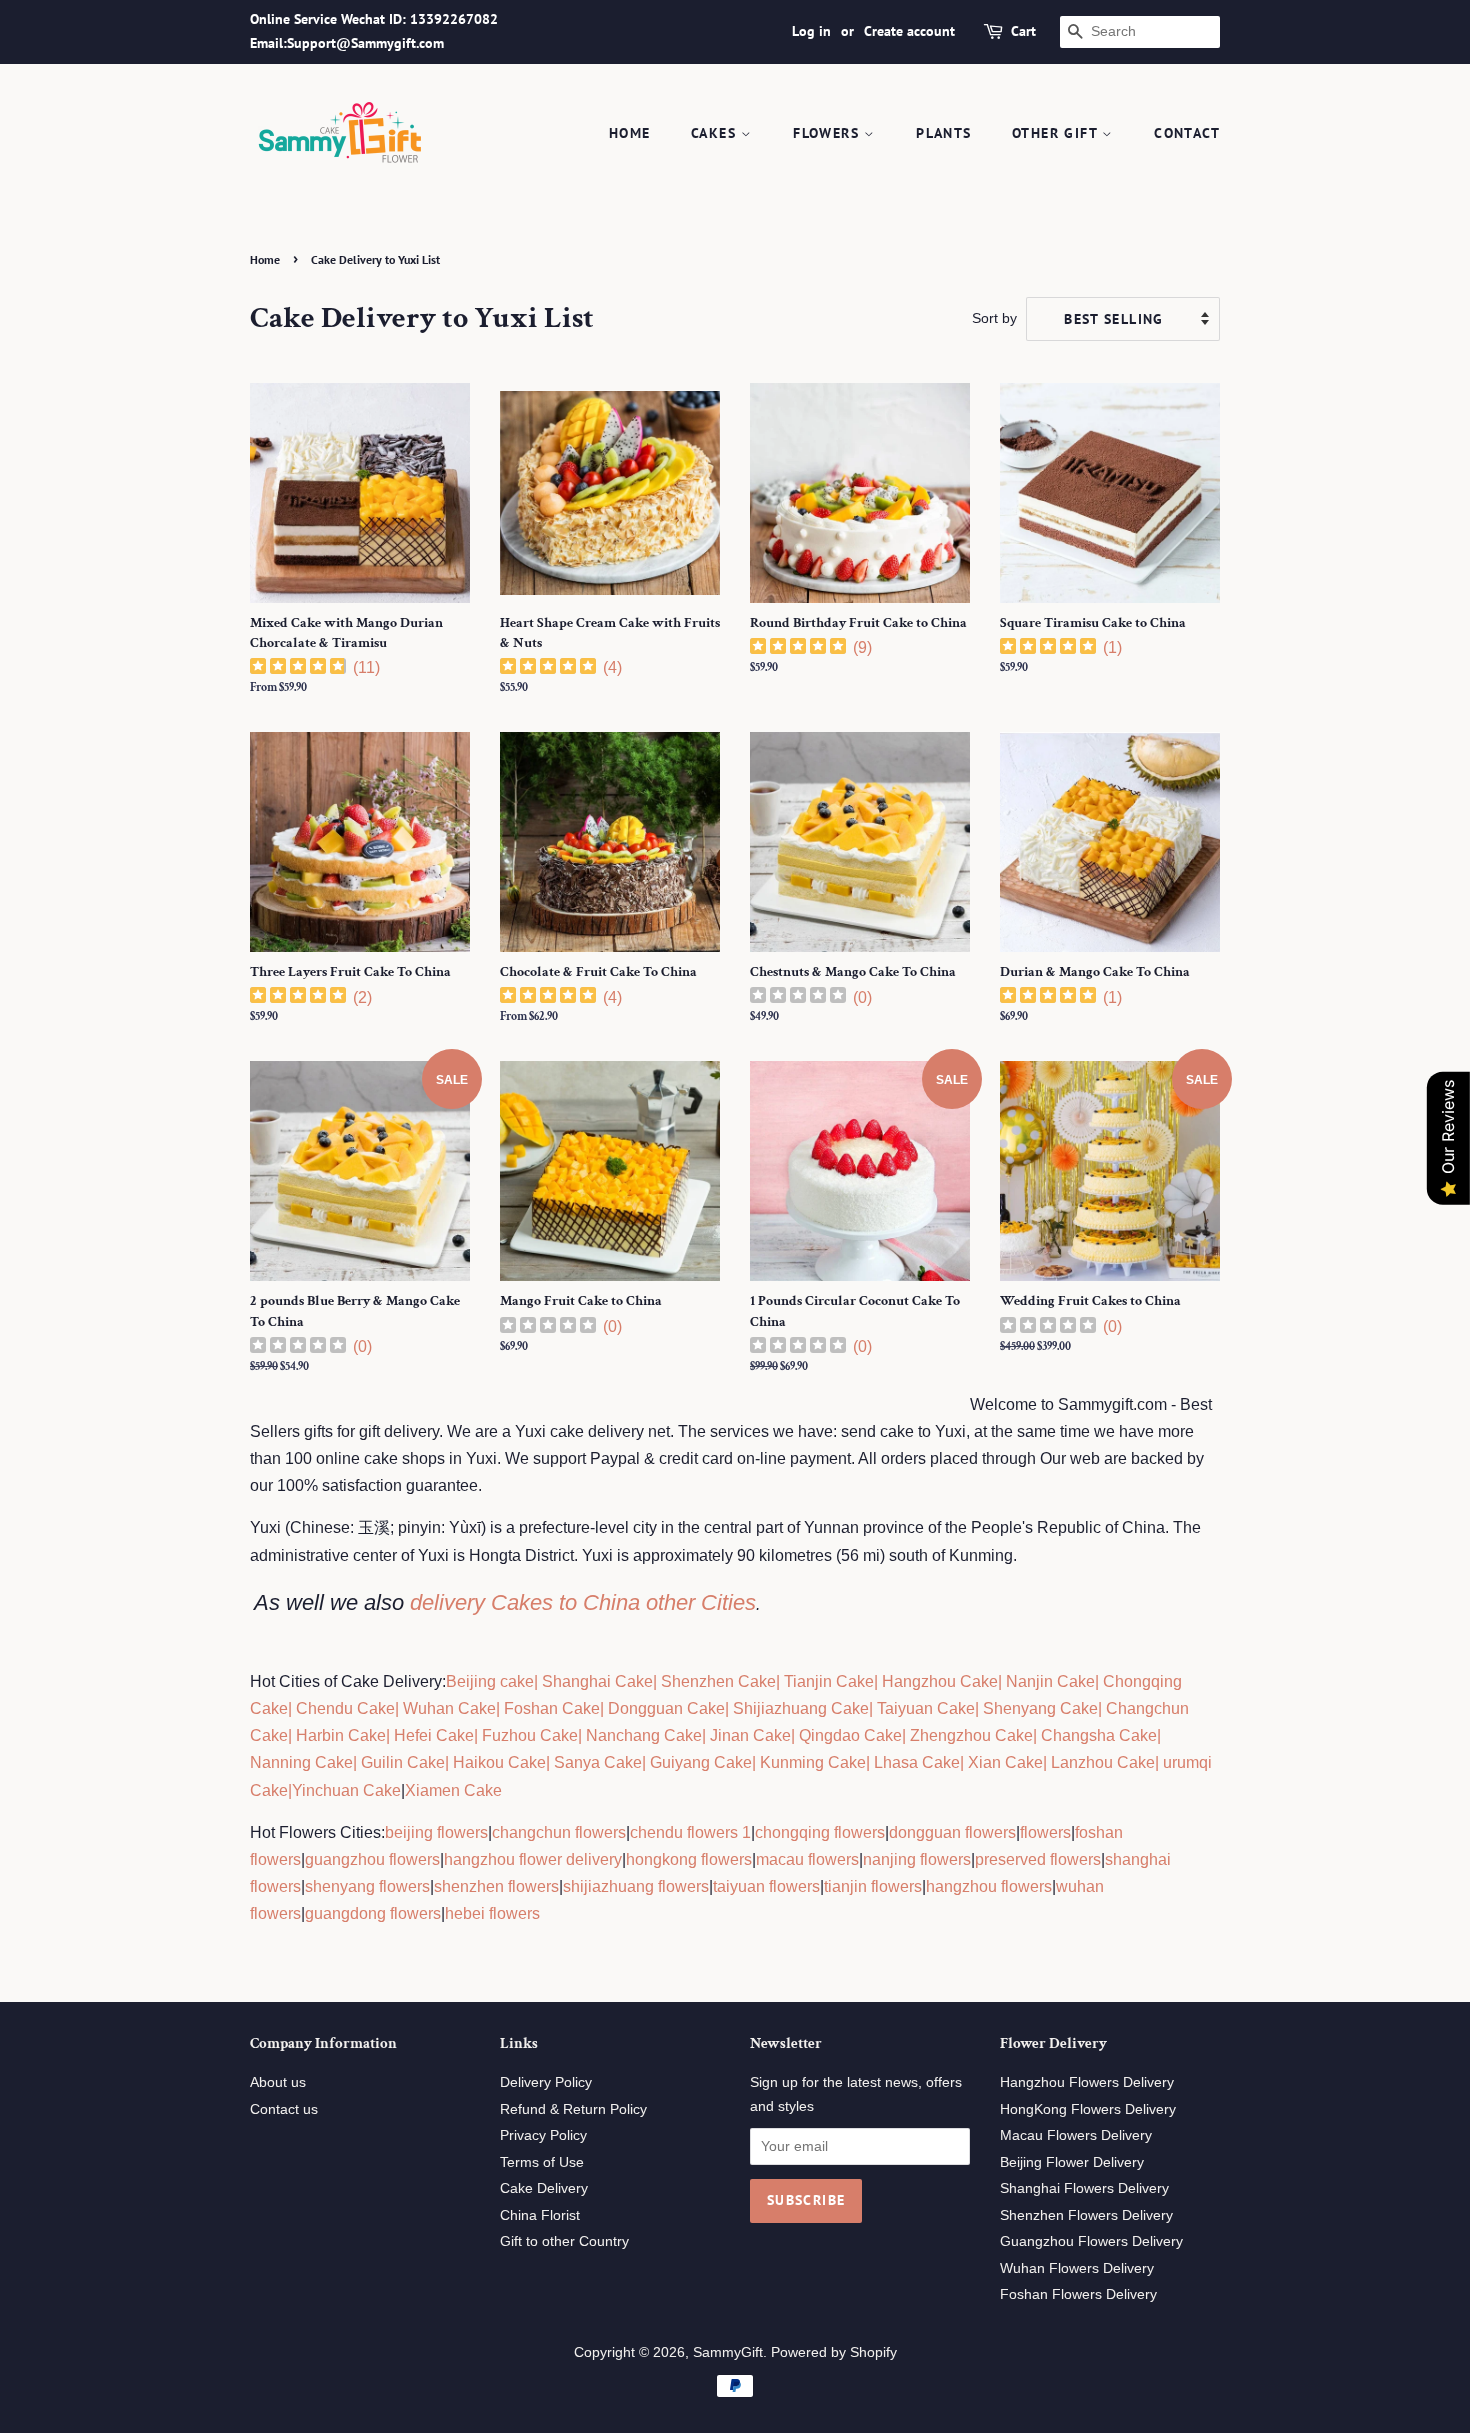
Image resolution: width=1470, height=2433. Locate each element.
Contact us (284, 2109)
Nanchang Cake (644, 1735)
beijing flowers (436, 1832)
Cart (1023, 31)
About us (278, 2082)
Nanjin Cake (1050, 1681)
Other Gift (1057, 133)
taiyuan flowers (766, 1886)
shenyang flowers (367, 1886)
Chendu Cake (345, 1708)
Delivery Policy (546, 2082)
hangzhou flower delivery (533, 1859)
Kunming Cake (811, 1762)
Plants (943, 133)
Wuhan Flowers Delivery (1077, 2268)
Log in (811, 31)
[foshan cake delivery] (502, 1708)
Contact (1187, 133)
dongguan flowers (952, 1832)
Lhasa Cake (917, 1762)
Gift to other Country (564, 2241)
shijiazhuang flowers (636, 1886)
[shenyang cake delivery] (981, 1708)
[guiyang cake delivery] (648, 1762)
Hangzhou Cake (938, 1681)
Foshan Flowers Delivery (1078, 2294)
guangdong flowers (373, 1913)
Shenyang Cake (1040, 1708)
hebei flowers (492, 1913)
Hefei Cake (434, 1735)
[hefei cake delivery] (392, 1735)
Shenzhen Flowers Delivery (1086, 2215)
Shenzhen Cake (718, 1681)
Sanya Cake (598, 1762)
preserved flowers (1038, 1859)
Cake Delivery (544, 2188)
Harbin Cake (339, 1735)
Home (630, 133)
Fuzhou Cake (528, 1735)
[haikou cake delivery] (451, 1762)
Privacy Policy (543, 2135)
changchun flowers (559, 1832)
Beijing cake (490, 1681)
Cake (269, 1790)
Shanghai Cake (595, 1681)
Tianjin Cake (829, 1681)
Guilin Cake (401, 1762)
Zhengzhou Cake (971, 1735)
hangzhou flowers (989, 1886)
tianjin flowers (873, 1886)
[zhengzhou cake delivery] (908, 1735)
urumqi (1185, 1762)
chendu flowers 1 (690, 1832)
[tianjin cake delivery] (782, 1681)
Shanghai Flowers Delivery (1084, 2188)
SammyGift (728, 2352)
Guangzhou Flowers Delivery (1091, 2241)
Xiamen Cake (453, 1790)
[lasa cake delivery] (872, 1762)
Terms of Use (542, 2162)
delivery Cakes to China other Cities (583, 1602)
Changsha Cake (1097, 1735)
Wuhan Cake (449, 1708)
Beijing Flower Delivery (1072, 2162)
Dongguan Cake (666, 1708)
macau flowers (807, 1859)
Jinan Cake (750, 1735)
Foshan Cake (552, 1708)
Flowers (828, 133)
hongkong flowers (689, 1859)
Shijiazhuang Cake (799, 1708)
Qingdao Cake (848, 1735)
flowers (1045, 1832)
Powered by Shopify (834, 2352)
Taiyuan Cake (926, 1708)
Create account (909, 31)
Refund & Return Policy (573, 2109)
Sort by (994, 318)
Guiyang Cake (701, 1762)
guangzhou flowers (372, 1859)
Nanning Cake (301, 1762)
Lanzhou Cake (1103, 1762)
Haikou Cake (499, 1762)
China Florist (540, 2215)
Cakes (716, 133)
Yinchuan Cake (346, 1790)
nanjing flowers (917, 1859)
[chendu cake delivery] (294, 1708)
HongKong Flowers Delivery (1088, 2109)
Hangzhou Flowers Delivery (1087, 2082)
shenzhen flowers (496, 1886)
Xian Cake (1005, 1762)
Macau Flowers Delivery (1076, 2135)
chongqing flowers (820, 1832)
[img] (298, 668)
